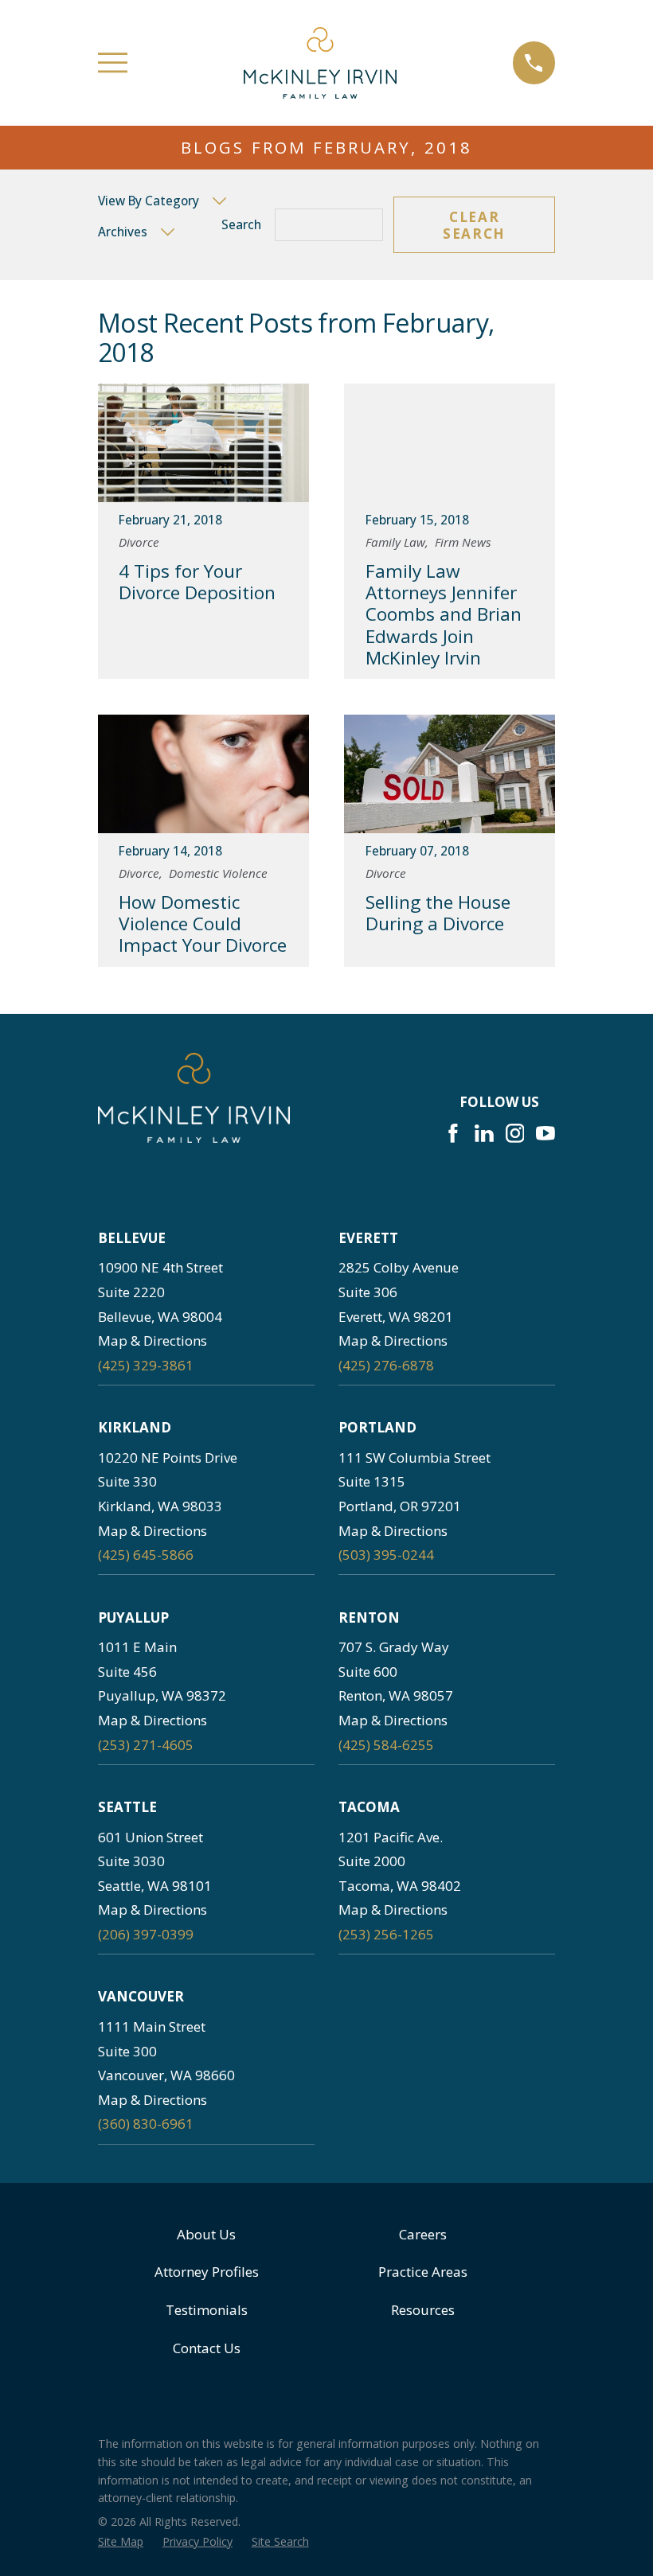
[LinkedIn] (484, 1133)
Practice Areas (423, 2272)
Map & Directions (152, 1341)
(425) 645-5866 (146, 1555)
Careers (423, 2234)
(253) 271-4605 (146, 1745)
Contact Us (207, 2348)
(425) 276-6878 (386, 1365)
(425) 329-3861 (146, 1365)
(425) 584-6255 (386, 1745)
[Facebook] (453, 1133)
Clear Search (474, 225)
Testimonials (207, 2310)
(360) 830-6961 (146, 2124)
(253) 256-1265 (386, 1934)
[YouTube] (545, 1133)
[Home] (320, 63)
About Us (206, 2234)
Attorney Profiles (207, 2272)
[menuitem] (121, 2542)
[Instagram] (515, 1133)
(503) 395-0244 (386, 1555)
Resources (423, 2310)
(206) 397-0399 (146, 1934)
